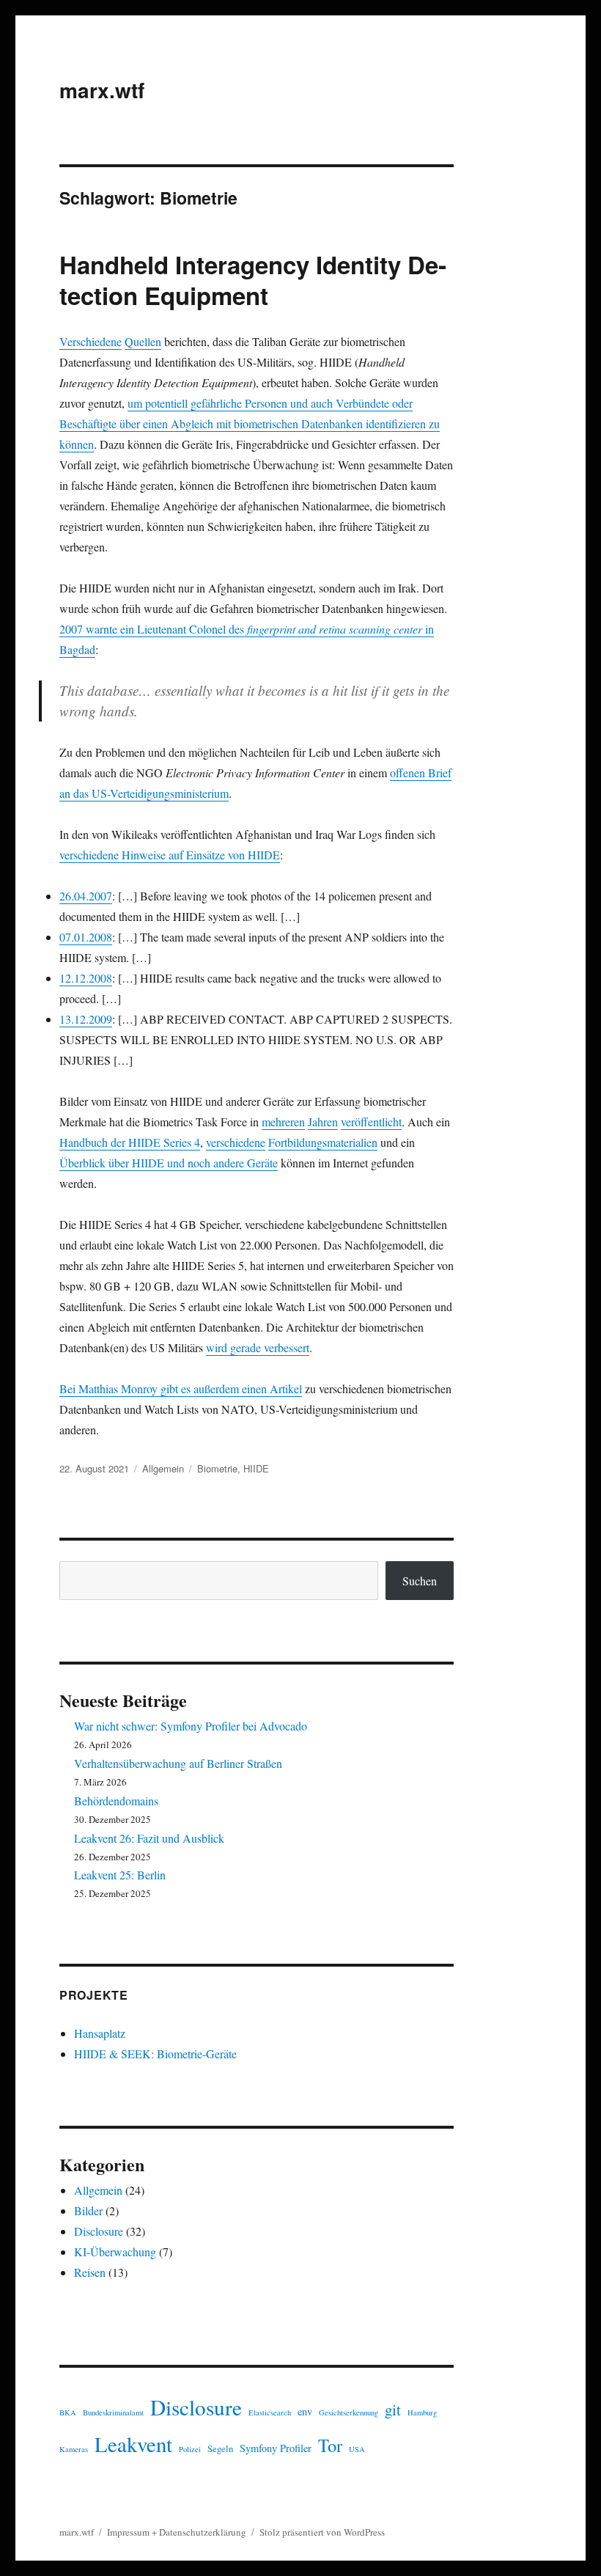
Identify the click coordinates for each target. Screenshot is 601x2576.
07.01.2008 (86, 937)
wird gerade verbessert (258, 1347)
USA (357, 2449)
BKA (68, 2412)
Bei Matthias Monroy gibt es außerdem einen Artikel (181, 1388)
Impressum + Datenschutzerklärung (177, 2532)
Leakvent (133, 2444)
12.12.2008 (86, 978)
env (305, 2411)
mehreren (283, 1122)
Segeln (220, 2449)
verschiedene (236, 1142)
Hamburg (422, 2412)
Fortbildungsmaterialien (323, 1142)
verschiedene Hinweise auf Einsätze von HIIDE (170, 855)
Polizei (190, 2449)
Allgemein (163, 1468)
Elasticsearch (270, 2412)
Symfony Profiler (276, 2448)
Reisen (90, 2272)
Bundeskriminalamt (113, 2412)
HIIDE (256, 1468)
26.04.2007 (86, 896)
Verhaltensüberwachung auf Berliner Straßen (178, 1763)
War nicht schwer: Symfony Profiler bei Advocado (191, 1726)
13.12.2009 (86, 1019)
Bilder (88, 2210)
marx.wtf (102, 90)
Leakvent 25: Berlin (120, 1875)
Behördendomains (116, 1801)
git (393, 2410)
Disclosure (99, 2231)
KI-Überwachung (115, 2252)
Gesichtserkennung (349, 2412)
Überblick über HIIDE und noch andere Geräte (169, 1163)
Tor (330, 2445)
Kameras (74, 2449)
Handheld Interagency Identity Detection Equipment (253, 280)
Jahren (323, 1122)
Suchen (420, 1581)
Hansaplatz (100, 2033)
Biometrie (217, 1468)
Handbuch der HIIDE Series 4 (130, 1142)
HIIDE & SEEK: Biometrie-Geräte (155, 2054)
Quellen (143, 341)
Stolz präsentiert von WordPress (322, 2532)
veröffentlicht (371, 1122)
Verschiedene (91, 341)
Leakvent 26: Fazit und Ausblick (149, 1838)
